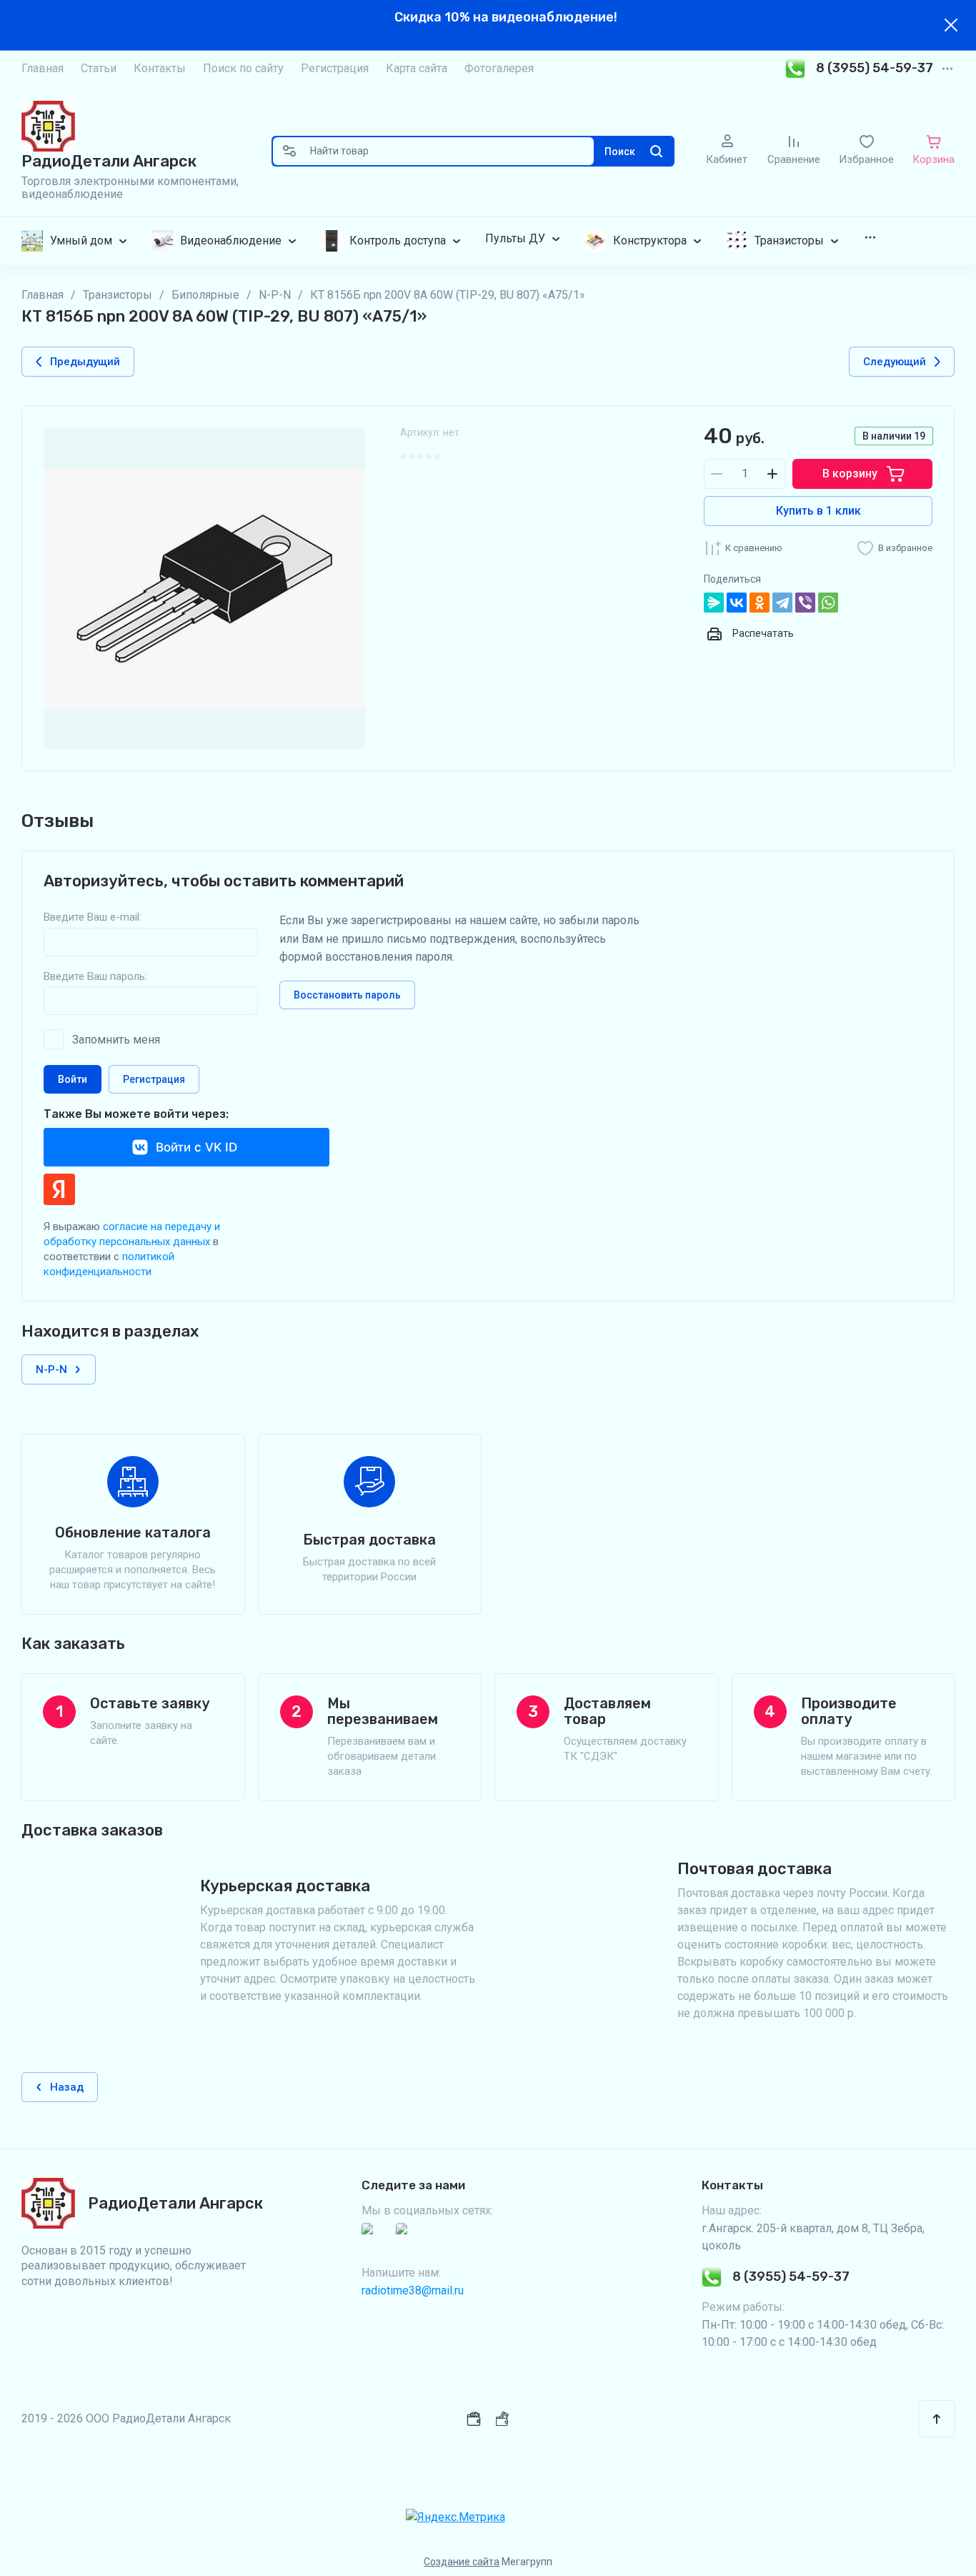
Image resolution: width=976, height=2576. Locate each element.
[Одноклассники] (760, 603)
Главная (43, 68)
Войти (73, 1079)
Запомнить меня (116, 1040)
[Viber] (805, 603)
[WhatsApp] (828, 603)
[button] (289, 151)
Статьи (99, 68)
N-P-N (275, 295)
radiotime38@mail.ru (413, 2290)
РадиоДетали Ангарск (109, 161)
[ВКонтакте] (737, 603)
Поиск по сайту (243, 68)
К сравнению (754, 548)
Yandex (59, 1189)
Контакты (160, 68)
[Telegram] (782, 603)
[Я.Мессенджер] (714, 603)
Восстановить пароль (347, 995)
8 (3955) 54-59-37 (875, 68)
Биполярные (205, 295)
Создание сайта (462, 2562)
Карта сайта (417, 68)
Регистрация (335, 68)
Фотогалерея (499, 68)
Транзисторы (118, 295)
